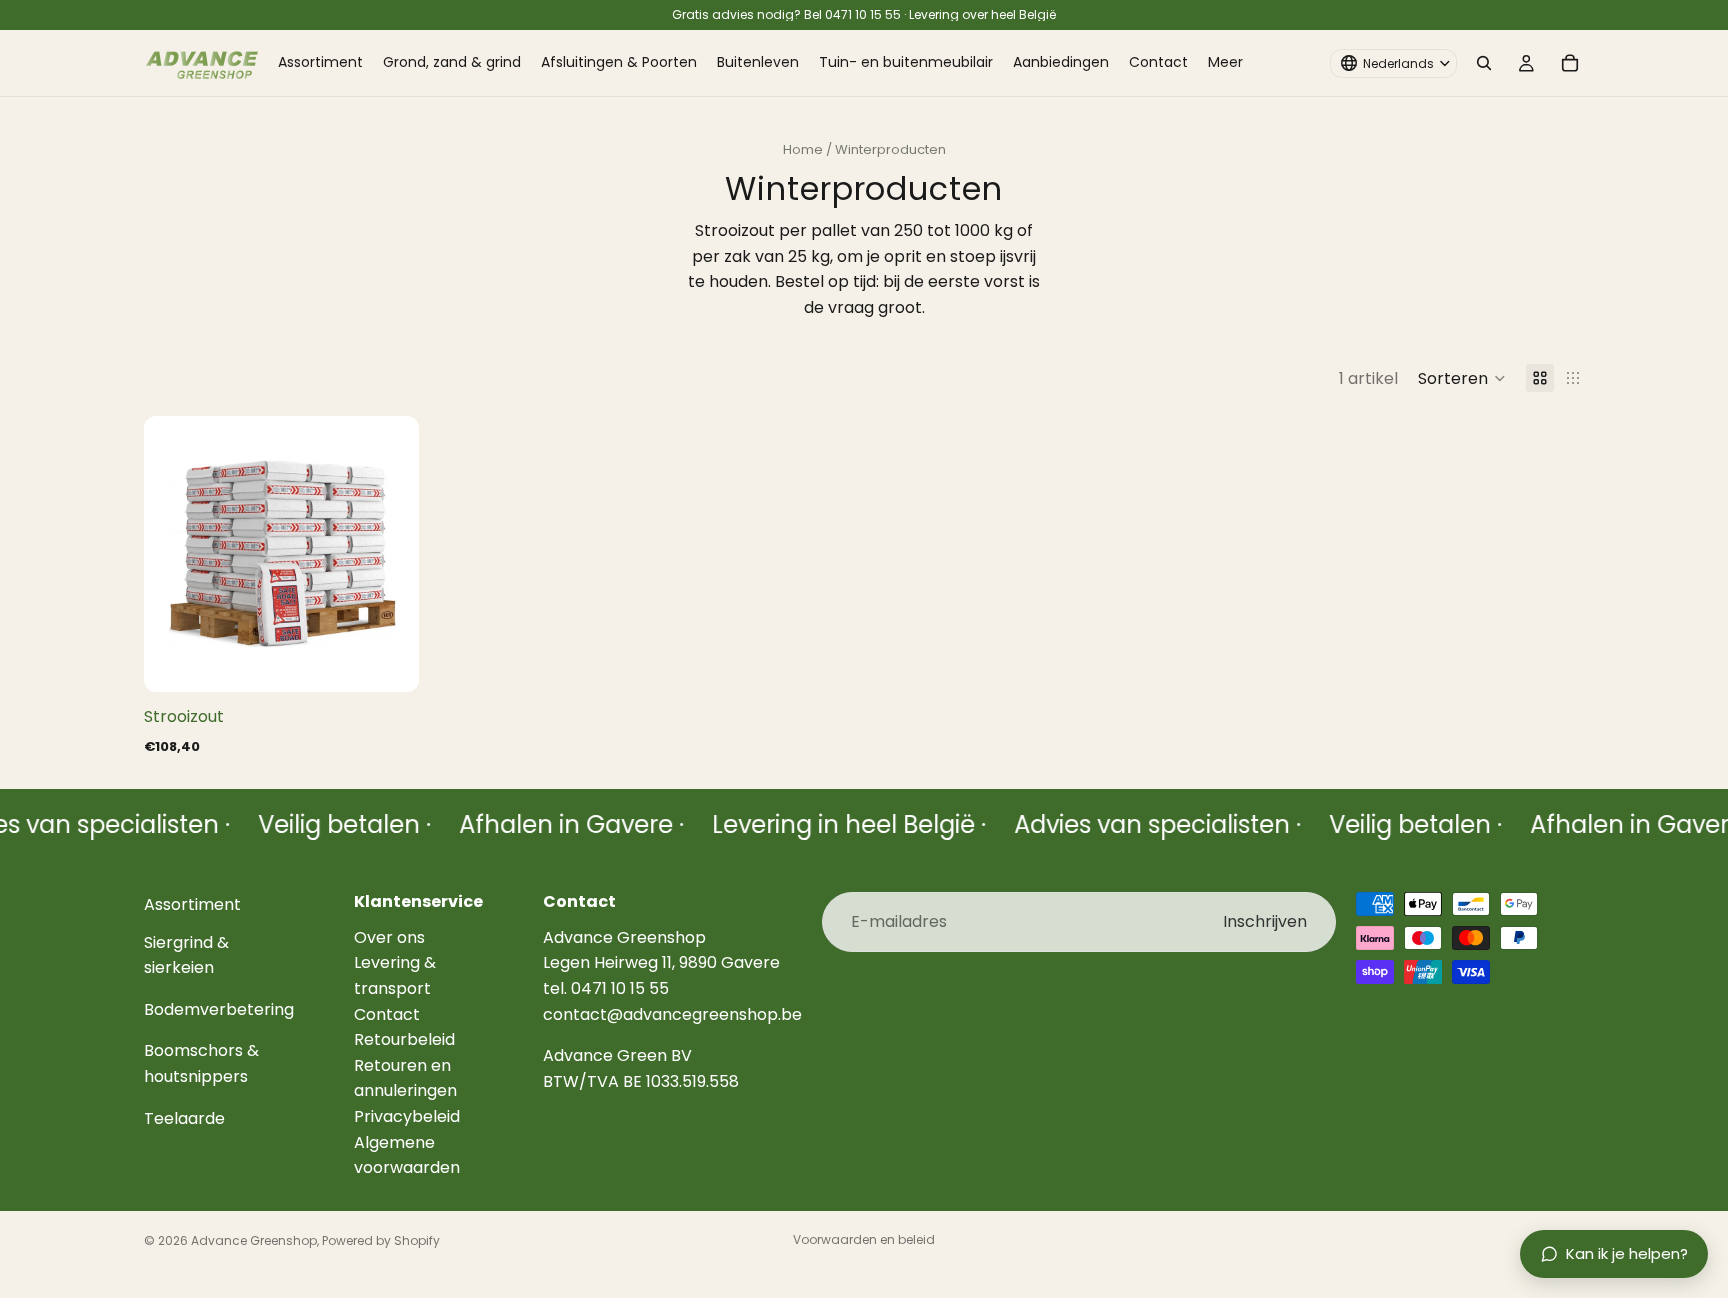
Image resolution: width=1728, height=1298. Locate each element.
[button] (1462, 378)
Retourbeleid (404, 1039)
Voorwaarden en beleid (864, 1239)
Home (803, 149)
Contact (387, 1014)
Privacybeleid (407, 1116)
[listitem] (1225, 63)
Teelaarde (184, 1118)
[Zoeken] (1484, 63)
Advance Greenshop (254, 1240)
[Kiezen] (388, 662)
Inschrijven (1265, 921)
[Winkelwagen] (1570, 63)
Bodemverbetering (219, 1009)
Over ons (389, 937)
